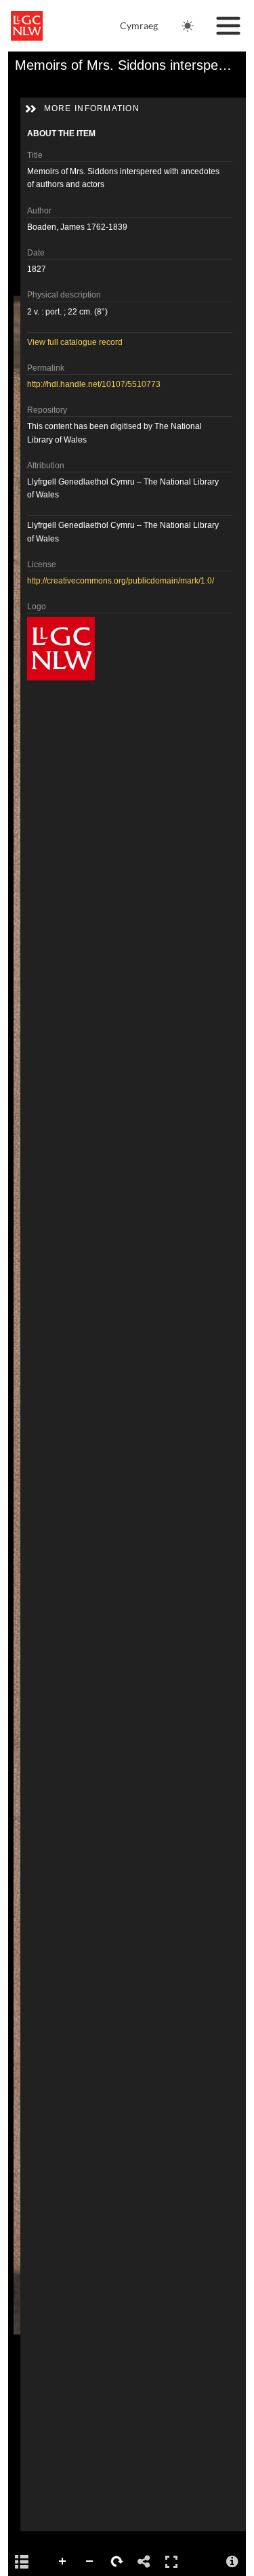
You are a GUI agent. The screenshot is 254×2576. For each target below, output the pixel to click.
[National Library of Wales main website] (27, 26)
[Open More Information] (232, 2562)
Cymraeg (139, 25)
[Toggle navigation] (228, 26)
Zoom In (63, 2562)
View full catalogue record (75, 342)
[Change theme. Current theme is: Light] (188, 26)
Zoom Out (90, 2562)
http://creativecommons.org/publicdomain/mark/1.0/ (121, 581)
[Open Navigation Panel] (22, 2562)
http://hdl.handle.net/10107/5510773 (94, 384)
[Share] (144, 2562)
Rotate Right (117, 2562)
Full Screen (171, 2562)
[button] (30, 109)
